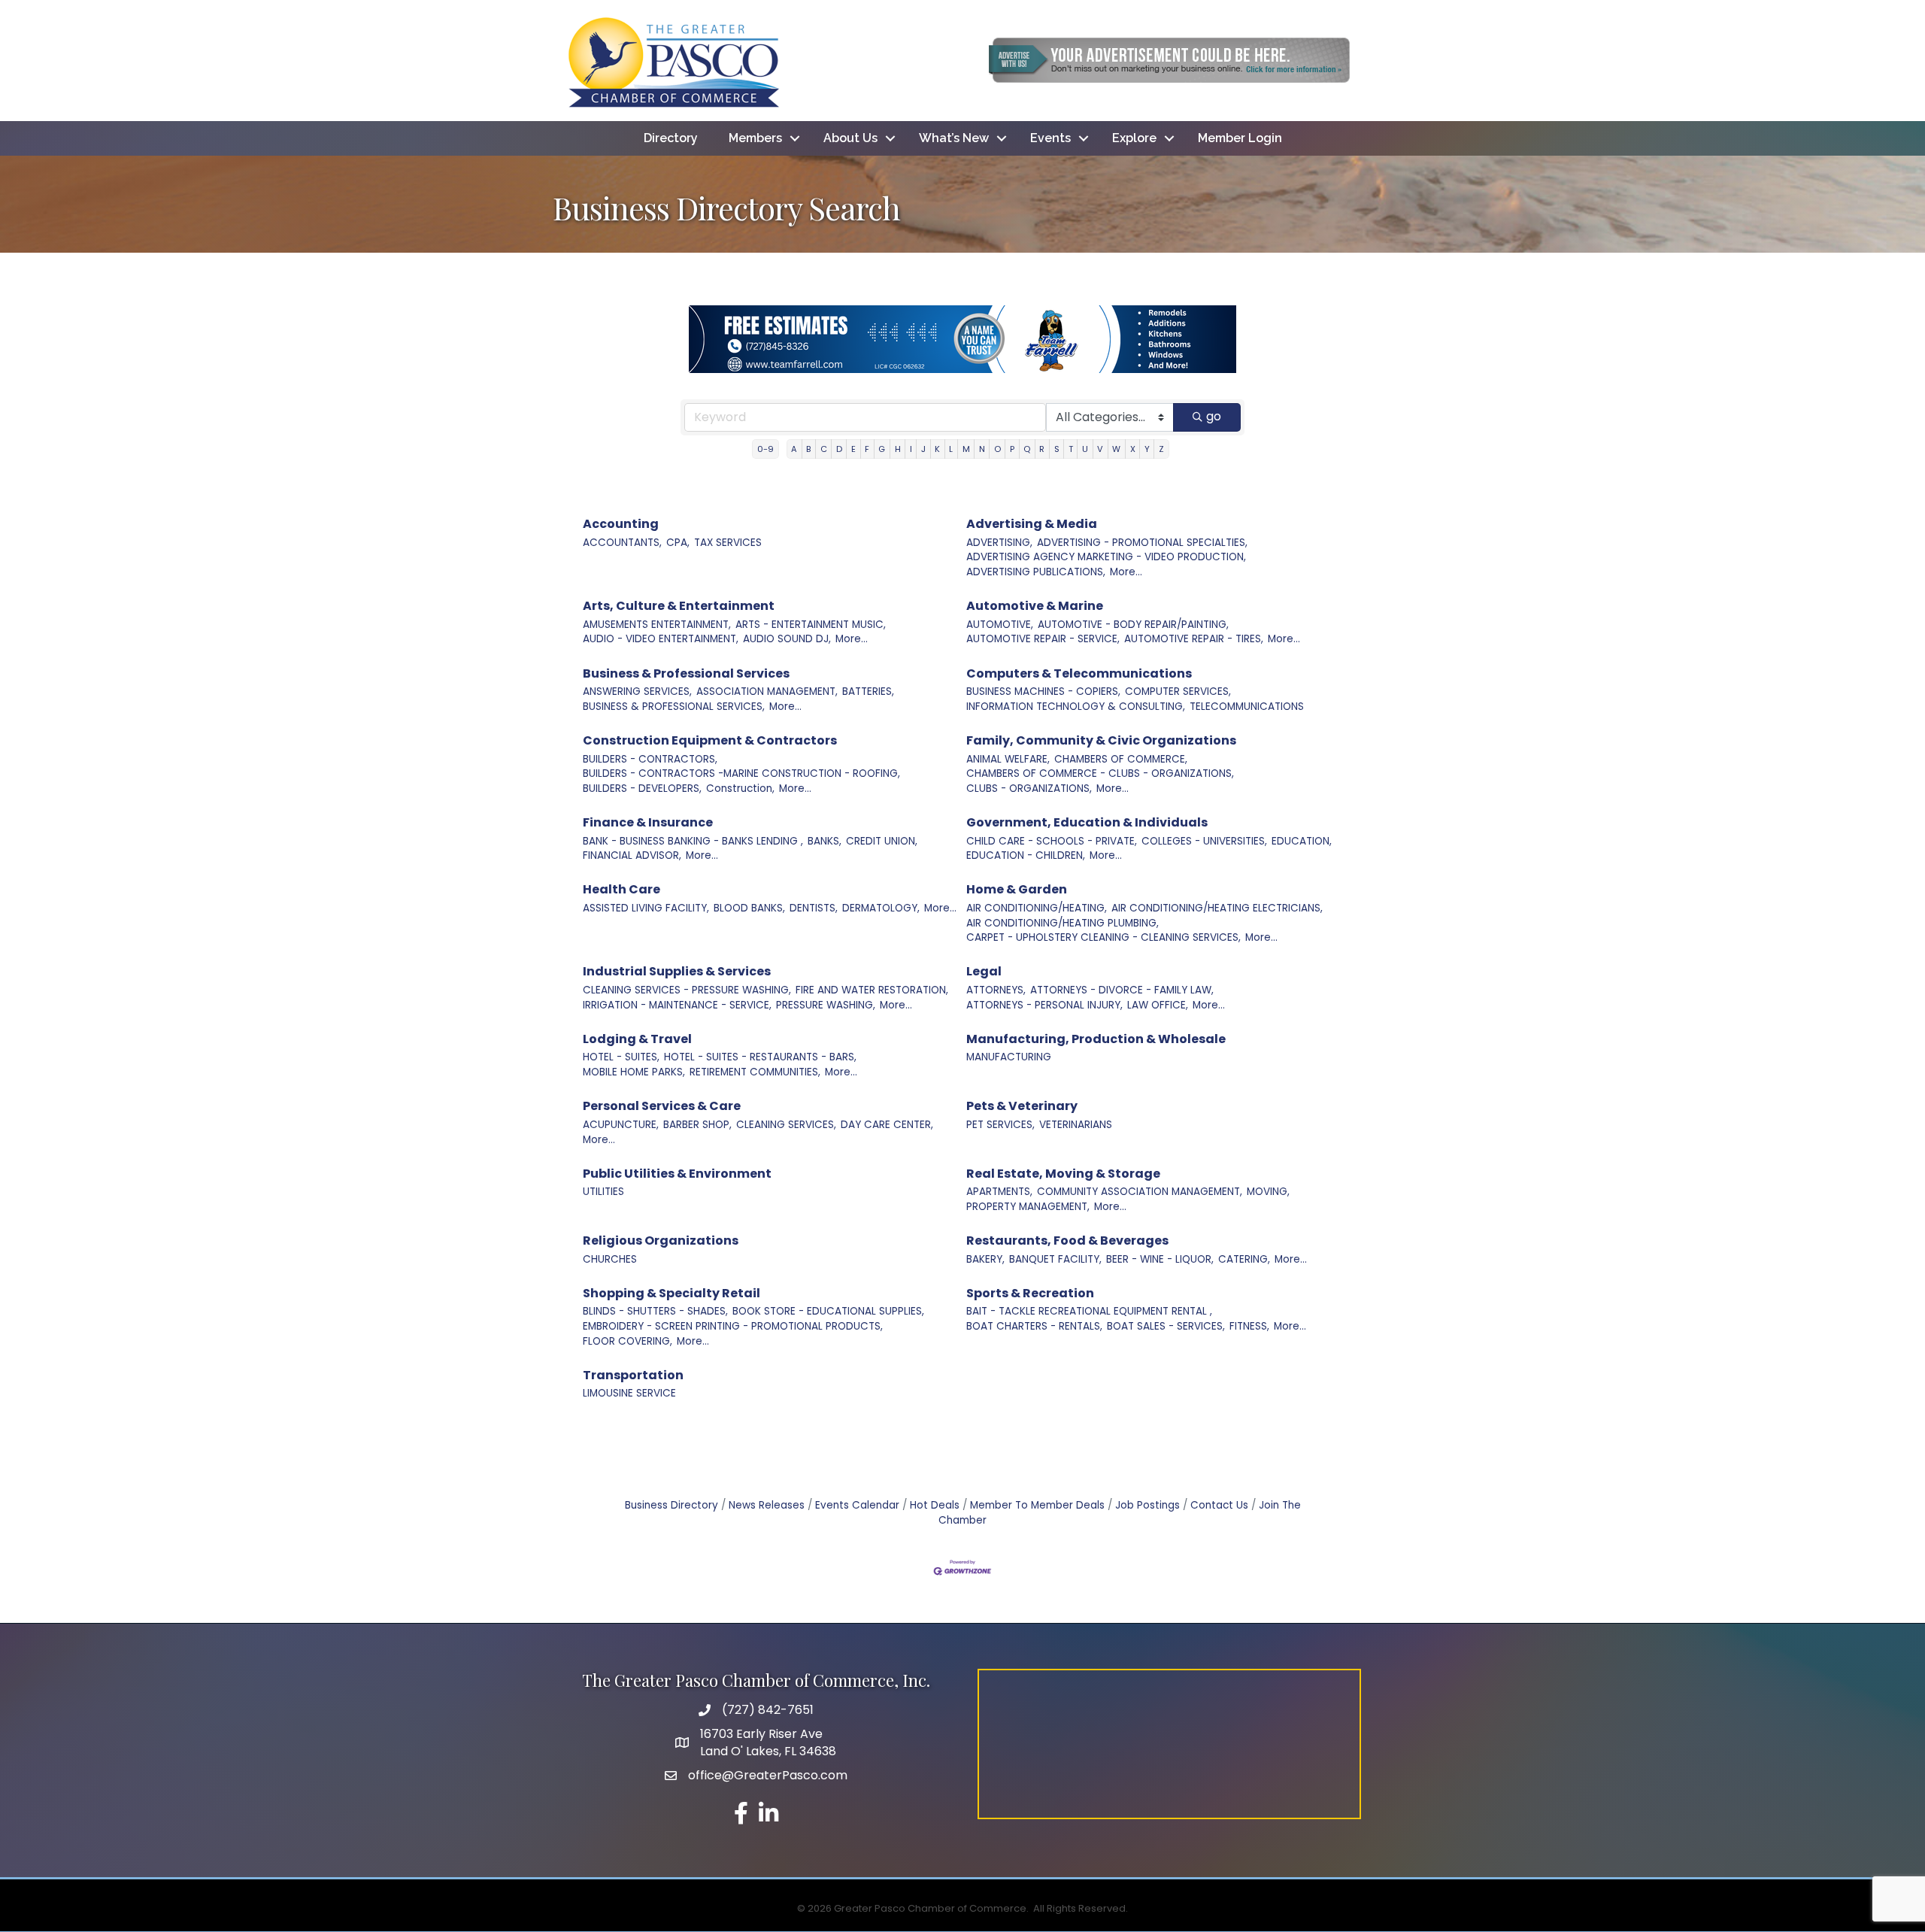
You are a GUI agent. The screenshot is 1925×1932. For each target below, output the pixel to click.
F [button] (867, 449)
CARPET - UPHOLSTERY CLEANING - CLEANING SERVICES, (1103, 937)
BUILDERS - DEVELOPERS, (642, 789)
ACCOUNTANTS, (622, 543)
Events (1050, 138)
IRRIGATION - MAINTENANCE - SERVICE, (677, 1005)
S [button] (1057, 449)
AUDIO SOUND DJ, (787, 639)
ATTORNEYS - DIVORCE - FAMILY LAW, (1122, 990)
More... (1126, 572)
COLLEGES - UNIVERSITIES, (1204, 841)
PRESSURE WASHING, (826, 1005)
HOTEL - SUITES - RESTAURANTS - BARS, (760, 1057)
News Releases (767, 1505)
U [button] (1085, 449)
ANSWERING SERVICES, (637, 692)
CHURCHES (610, 1259)
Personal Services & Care (662, 1106)
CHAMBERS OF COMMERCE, (1121, 759)
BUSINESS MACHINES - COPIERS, (1043, 692)
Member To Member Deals (1037, 1505)
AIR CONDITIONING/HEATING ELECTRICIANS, (1217, 908)
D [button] (839, 449)
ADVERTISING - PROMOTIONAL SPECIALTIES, (1142, 543)
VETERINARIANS (1076, 1125)
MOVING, (1268, 1192)
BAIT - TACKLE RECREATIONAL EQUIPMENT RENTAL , (1089, 1311)
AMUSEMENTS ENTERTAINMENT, (657, 625)
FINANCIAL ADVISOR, (632, 855)
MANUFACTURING (1009, 1057)
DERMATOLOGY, (881, 908)
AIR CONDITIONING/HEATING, (1037, 908)
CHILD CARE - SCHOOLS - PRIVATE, (1052, 841)
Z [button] (1161, 449)
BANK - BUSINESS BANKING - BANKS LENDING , (693, 841)
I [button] (911, 449)
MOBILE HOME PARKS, (634, 1072)
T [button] (1071, 449)
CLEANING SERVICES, (786, 1125)
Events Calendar (857, 1505)
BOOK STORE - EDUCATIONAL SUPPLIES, (828, 1311)
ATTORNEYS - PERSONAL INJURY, (1044, 1005)
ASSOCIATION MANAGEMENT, (767, 692)
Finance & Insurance (648, 822)
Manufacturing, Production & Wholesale (1096, 1039)
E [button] (853, 449)
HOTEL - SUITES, (621, 1057)
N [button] (982, 449)
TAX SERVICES (728, 543)
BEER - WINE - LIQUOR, (1160, 1259)
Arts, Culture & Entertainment (679, 606)
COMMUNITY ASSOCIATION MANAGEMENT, (1140, 1192)
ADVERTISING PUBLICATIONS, (1036, 572)
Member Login (1240, 138)
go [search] (1214, 416)
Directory (671, 138)
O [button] (997, 449)
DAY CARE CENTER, (887, 1125)
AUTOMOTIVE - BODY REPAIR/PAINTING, (1133, 625)
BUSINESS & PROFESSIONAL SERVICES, (674, 707)
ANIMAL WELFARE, (1008, 759)
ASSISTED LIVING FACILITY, (646, 908)
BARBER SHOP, (697, 1125)
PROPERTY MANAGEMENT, (1028, 1207)
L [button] (951, 449)
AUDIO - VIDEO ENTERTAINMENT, (661, 639)
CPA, (678, 543)
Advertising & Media (1032, 524)
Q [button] (1027, 449)
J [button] (923, 449)
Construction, (740, 789)
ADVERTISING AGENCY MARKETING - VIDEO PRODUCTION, (1106, 557)
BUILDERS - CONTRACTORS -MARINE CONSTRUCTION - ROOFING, (741, 773)
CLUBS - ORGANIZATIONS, (1029, 789)
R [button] (1042, 449)
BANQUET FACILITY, (1055, 1259)
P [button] (1012, 449)
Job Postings (1147, 1505)
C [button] (824, 449)
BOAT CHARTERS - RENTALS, (1034, 1326)
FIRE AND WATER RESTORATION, (872, 990)
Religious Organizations (661, 1240)
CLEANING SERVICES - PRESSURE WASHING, (687, 990)
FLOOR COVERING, (628, 1341)
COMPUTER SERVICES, (1178, 692)
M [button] (966, 449)
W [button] (1116, 449)
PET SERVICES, (1000, 1125)
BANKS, (825, 841)
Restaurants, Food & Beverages (1067, 1240)
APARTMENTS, (999, 1192)
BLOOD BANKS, (749, 908)
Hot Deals (935, 1505)
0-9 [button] (765, 449)
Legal (984, 971)
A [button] (794, 449)
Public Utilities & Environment (677, 1174)
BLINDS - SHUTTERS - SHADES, (655, 1311)
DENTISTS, (814, 908)
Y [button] (1147, 449)
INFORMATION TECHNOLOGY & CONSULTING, (1076, 707)
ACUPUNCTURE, (621, 1125)
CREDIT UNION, (882, 841)
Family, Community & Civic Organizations (1101, 740)
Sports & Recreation (1030, 1293)
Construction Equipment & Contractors (710, 740)
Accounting (621, 524)
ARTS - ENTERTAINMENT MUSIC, (811, 625)
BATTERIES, (868, 692)
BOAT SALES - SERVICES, (1166, 1326)
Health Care (621, 889)
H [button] (898, 449)
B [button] (808, 449)
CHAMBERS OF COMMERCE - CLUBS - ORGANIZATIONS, (1100, 773)
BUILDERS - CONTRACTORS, (650, 759)
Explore (1134, 138)
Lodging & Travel (637, 1039)
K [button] (937, 449)
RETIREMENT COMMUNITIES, (755, 1072)
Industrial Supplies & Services (677, 971)
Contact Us (1219, 1505)
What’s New (954, 138)
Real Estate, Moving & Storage (1063, 1174)
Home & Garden (1017, 889)
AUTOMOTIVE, (1000, 625)
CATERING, (1244, 1259)
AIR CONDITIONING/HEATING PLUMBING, (1063, 923)
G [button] (882, 449)
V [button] (1100, 449)
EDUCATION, (1302, 841)
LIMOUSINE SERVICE (629, 1393)
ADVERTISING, (999, 543)
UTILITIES (603, 1192)
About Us (850, 138)
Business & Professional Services (686, 673)
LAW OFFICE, (1158, 1005)
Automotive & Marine (1035, 606)
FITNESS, (1249, 1326)
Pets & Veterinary (1022, 1106)
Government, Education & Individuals (1087, 822)
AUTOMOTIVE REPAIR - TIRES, (1194, 639)
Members (755, 138)
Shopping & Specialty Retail (671, 1293)
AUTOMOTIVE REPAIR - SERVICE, (1043, 639)
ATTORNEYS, (996, 990)
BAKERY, (985, 1259)
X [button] (1133, 449)
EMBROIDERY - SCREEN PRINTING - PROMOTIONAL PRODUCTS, (733, 1326)
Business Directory (671, 1505)
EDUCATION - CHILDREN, (1026, 855)
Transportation (633, 1375)
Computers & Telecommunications (1079, 673)
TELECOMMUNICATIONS (1247, 707)
